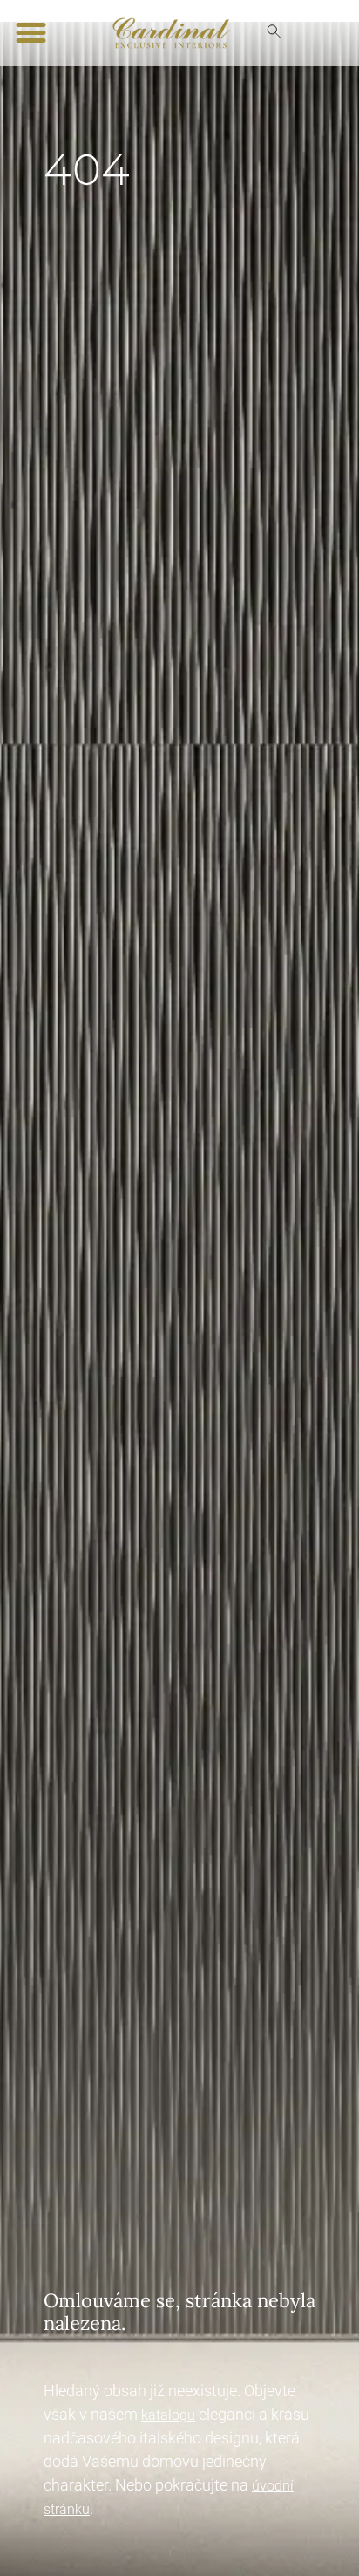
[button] (31, 33)
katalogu (168, 2415)
